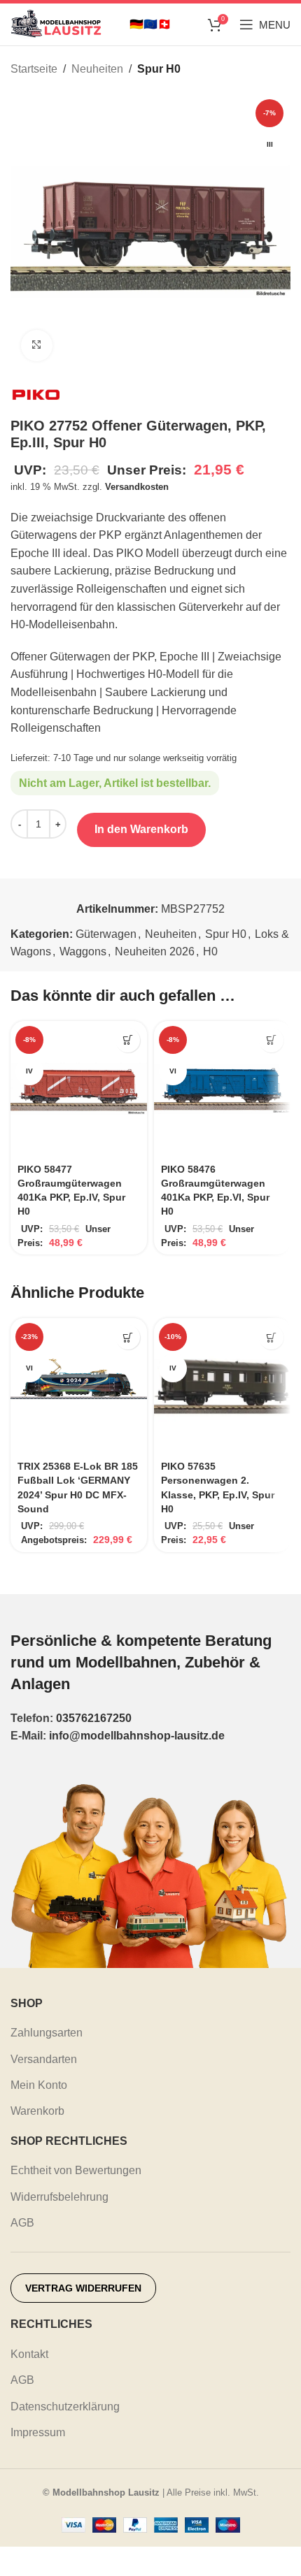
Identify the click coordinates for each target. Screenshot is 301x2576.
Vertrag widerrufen (83, 2288)
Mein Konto (39, 2085)
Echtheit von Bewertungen (76, 2170)
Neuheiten (97, 69)
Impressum (38, 2432)
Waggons (83, 951)
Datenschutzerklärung (65, 2407)
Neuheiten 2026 (155, 951)
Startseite (34, 69)
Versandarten (44, 2059)
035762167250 (94, 1718)
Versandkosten (137, 487)
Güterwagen (106, 934)
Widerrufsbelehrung (59, 2197)
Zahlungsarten (47, 2033)
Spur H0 (159, 69)
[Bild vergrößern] (37, 346)
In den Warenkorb (141, 829)
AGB (22, 2223)
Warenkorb (37, 2111)
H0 (210, 951)
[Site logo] (56, 23)
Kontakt (29, 2354)
